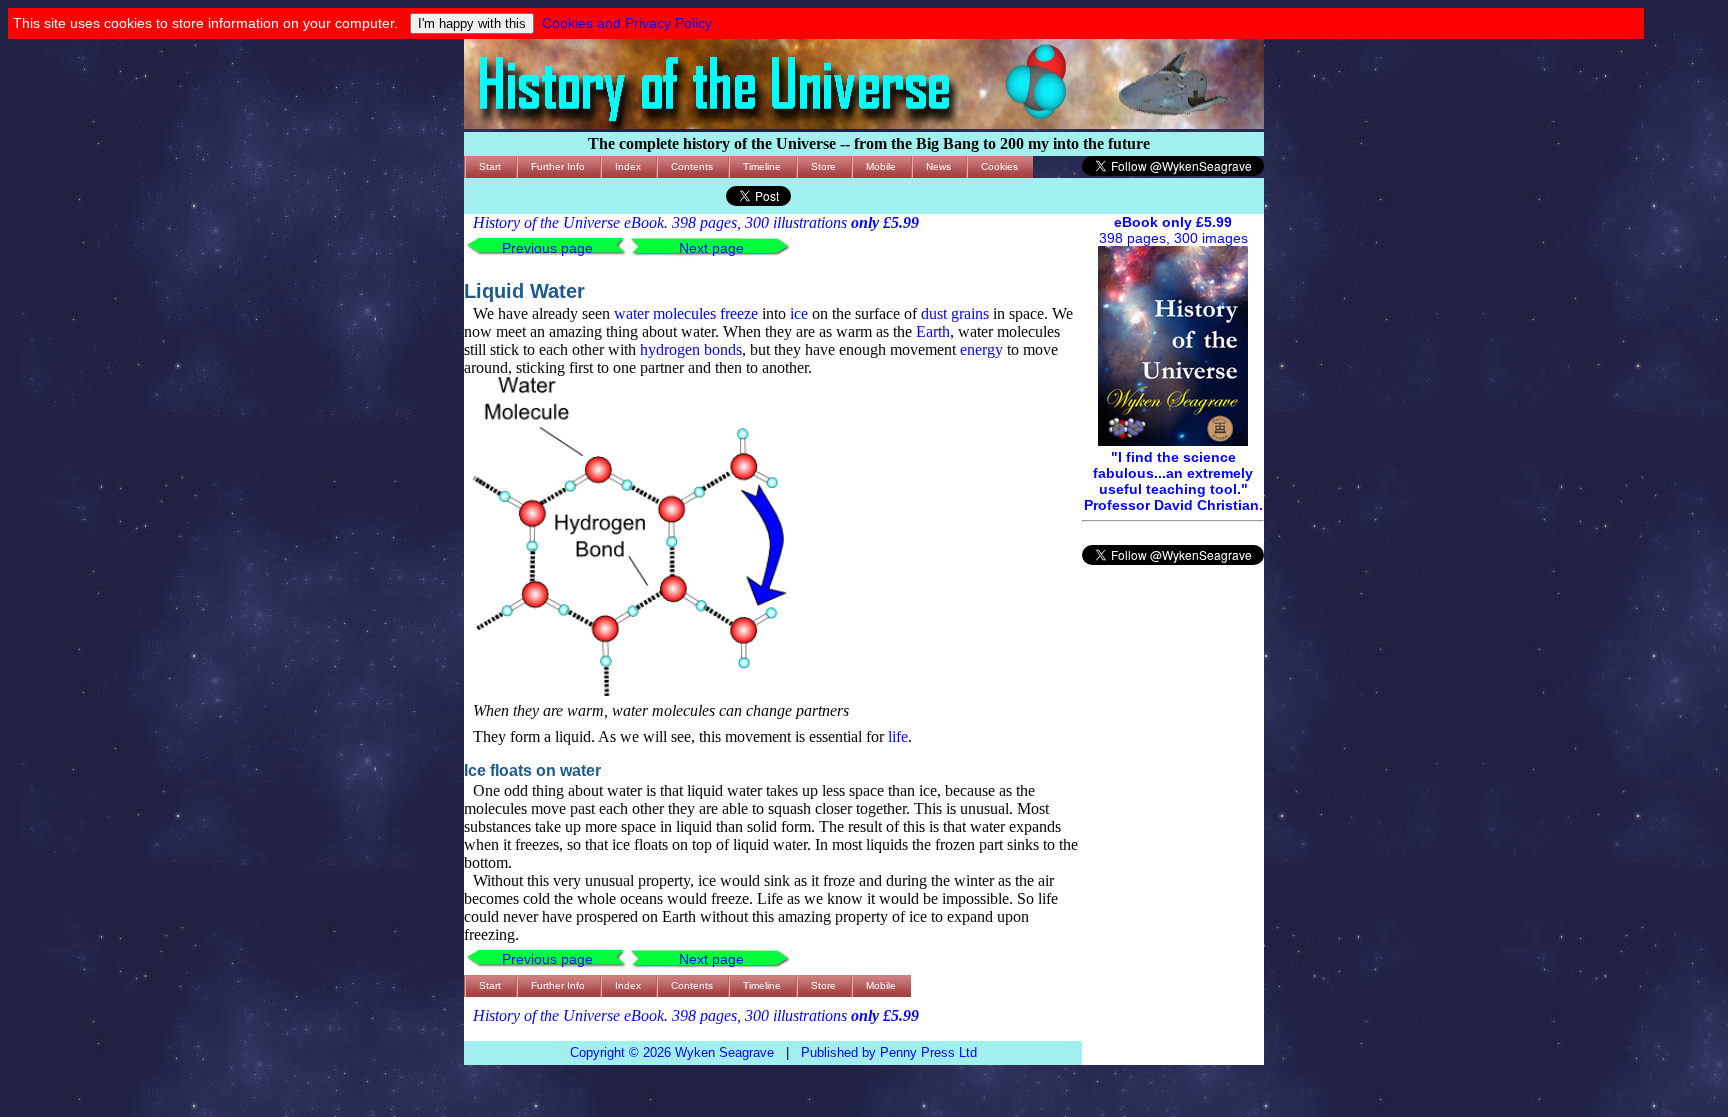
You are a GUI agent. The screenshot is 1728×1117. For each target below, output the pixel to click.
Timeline (762, 166)
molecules (684, 313)
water (631, 313)
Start (490, 166)
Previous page (547, 248)
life (898, 736)
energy (981, 349)
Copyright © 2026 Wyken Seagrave (672, 1052)
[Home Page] (864, 124)
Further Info (558, 166)
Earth (933, 331)
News (938, 166)
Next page (711, 248)
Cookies (999, 166)
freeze (739, 313)
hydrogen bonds (691, 349)
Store (823, 166)
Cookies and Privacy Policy (627, 23)
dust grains (955, 313)
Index (628, 166)
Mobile (881, 166)
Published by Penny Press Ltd (889, 1052)
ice (799, 313)
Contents (692, 166)
